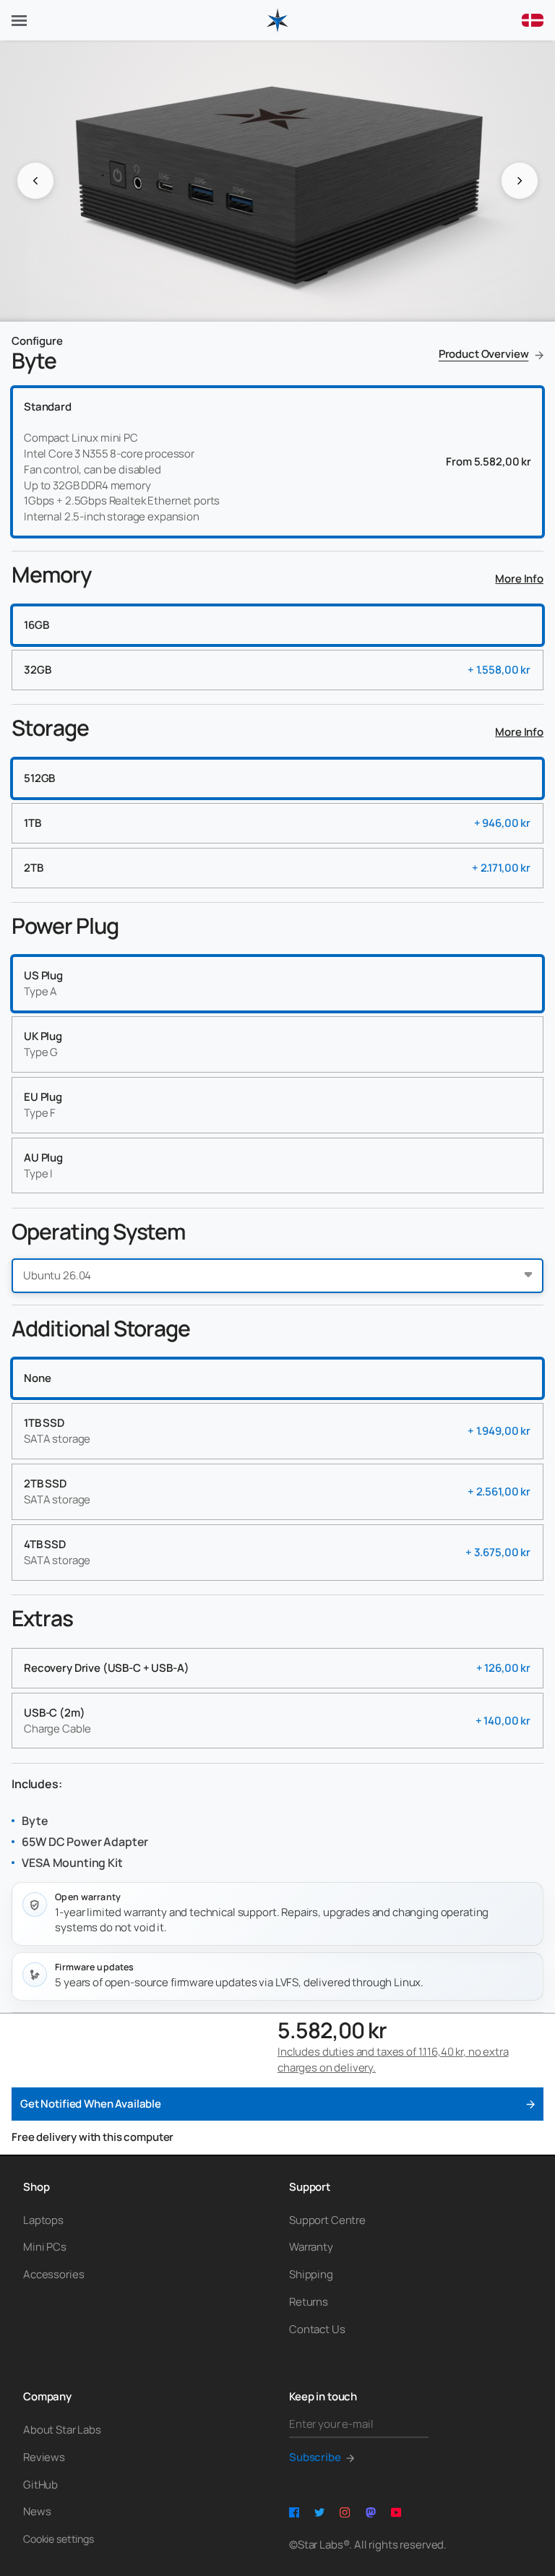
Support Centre (327, 2220)
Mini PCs (45, 2247)
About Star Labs (62, 2430)
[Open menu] (19, 21)
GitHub (40, 2485)
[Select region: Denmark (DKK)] (533, 20)
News (37, 2511)
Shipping (311, 2274)
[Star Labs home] (277, 20)
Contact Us (317, 2329)
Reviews (44, 2457)
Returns (309, 2302)
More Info (519, 579)
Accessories (53, 2274)
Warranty (311, 2247)
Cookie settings (59, 2539)
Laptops (43, 2220)
